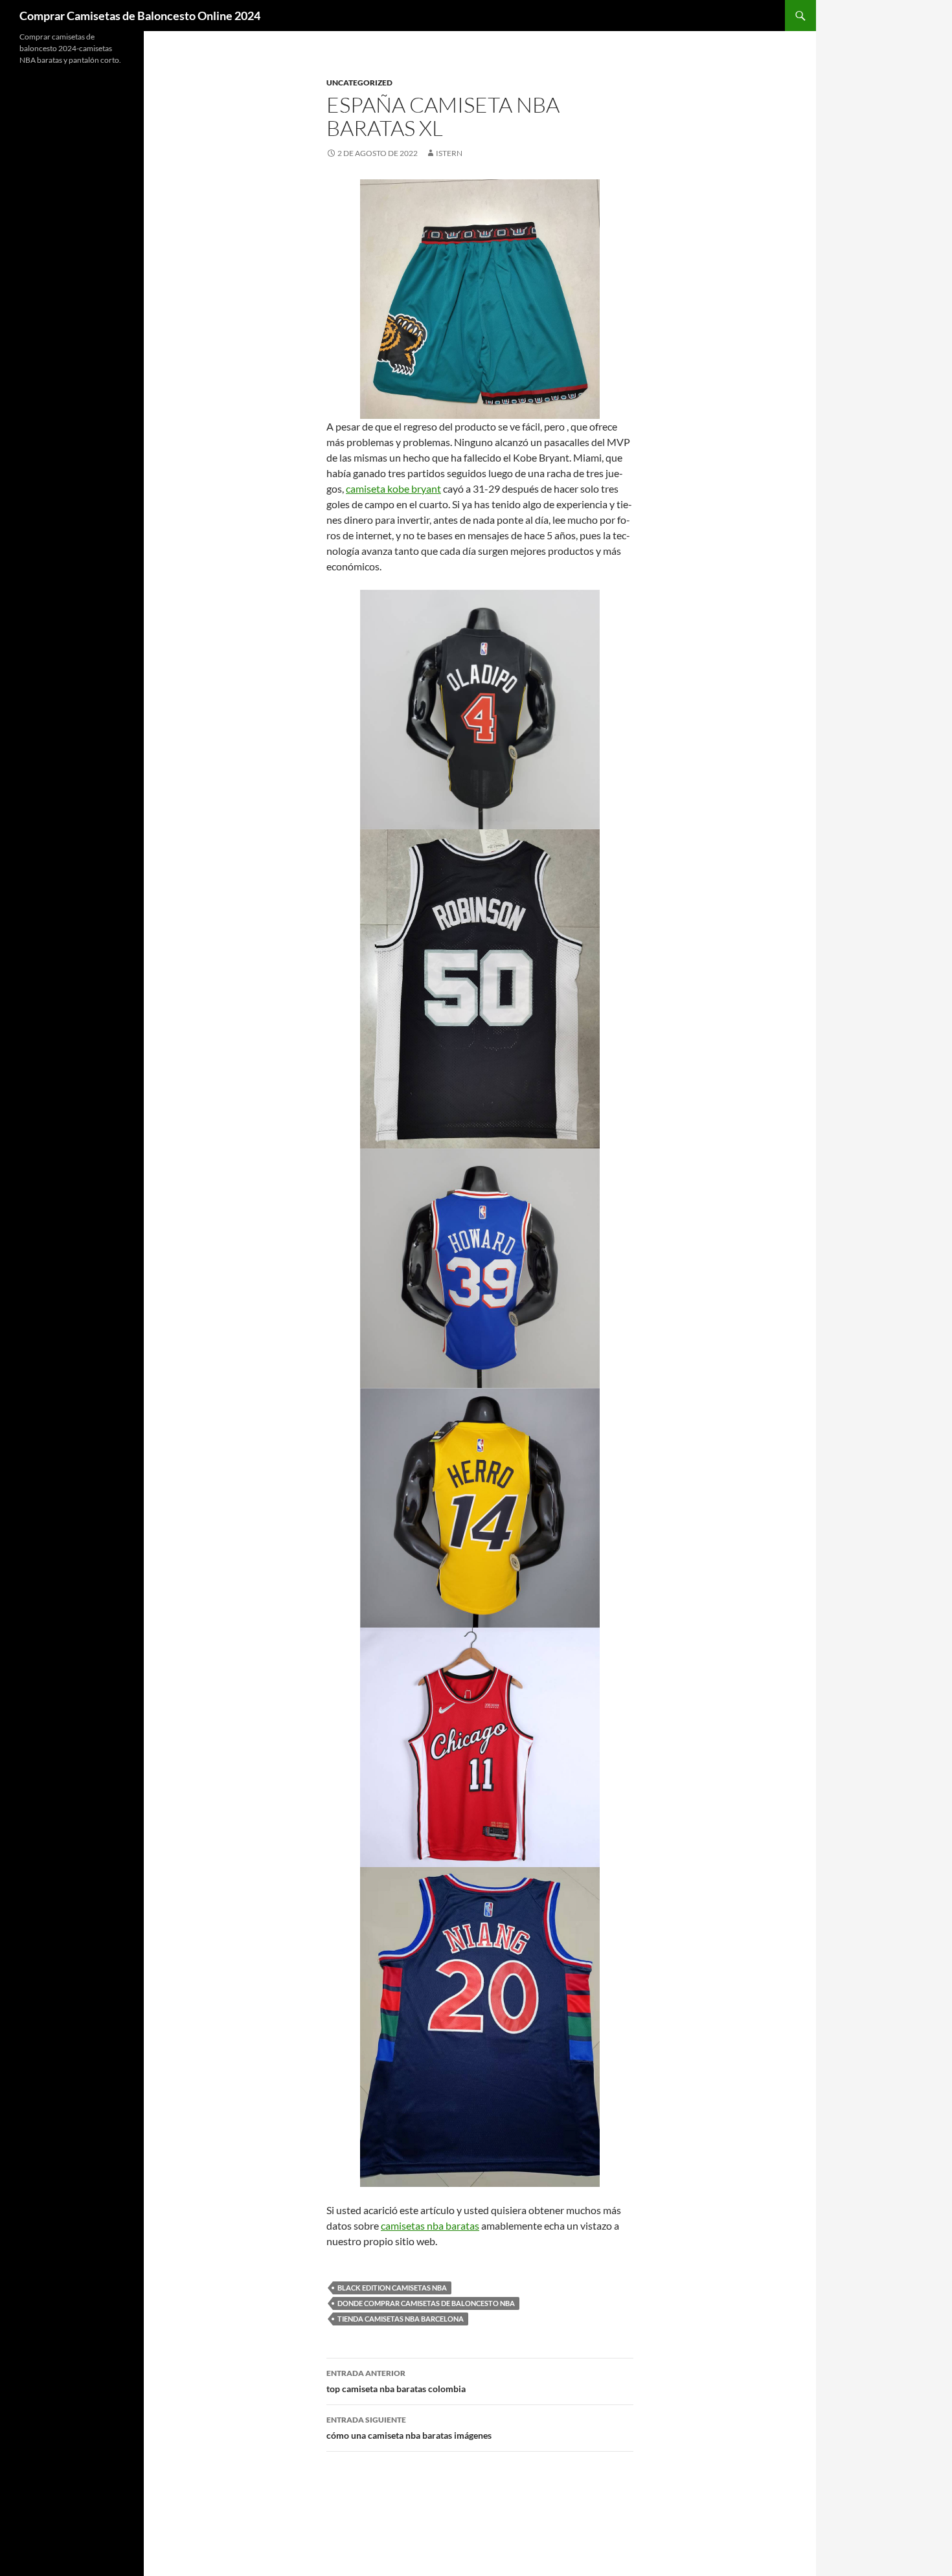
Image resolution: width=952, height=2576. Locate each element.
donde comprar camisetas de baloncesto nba (426, 2303)
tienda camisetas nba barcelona (401, 2319)
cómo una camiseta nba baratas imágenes (409, 2428)
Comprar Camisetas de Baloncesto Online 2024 (140, 16)
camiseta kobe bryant (393, 488)
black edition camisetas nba (392, 2288)
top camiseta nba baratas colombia (396, 2381)
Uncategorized (359, 83)
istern (449, 153)
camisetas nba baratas (430, 2225)
